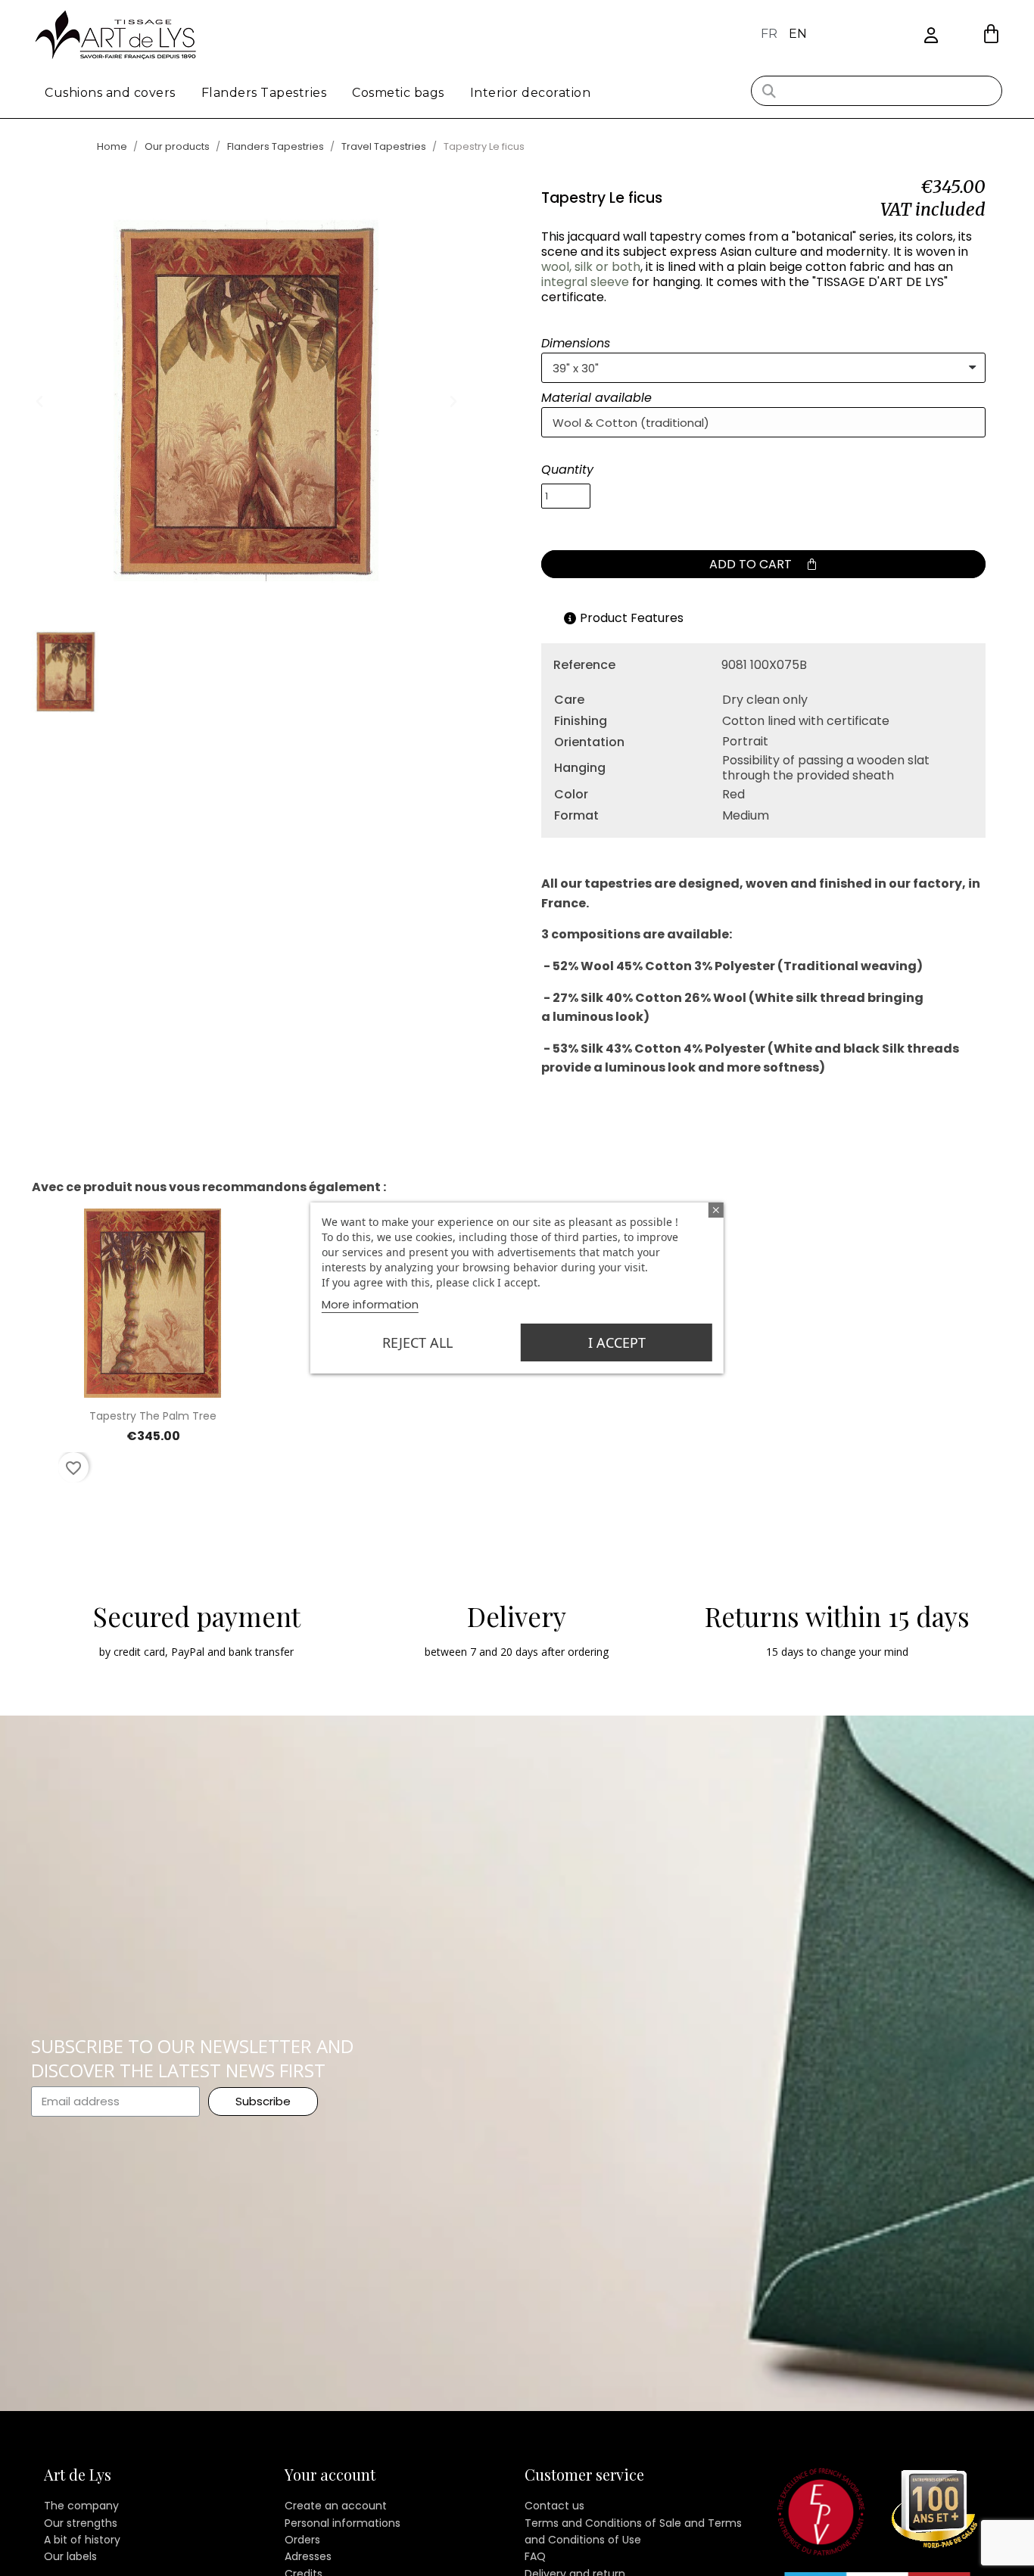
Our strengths (81, 2523)
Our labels (70, 2556)
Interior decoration (531, 93)
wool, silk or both (591, 267)
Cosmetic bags (398, 93)
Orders (302, 2540)
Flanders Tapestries (264, 93)
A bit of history (82, 2540)
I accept (617, 1342)
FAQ (535, 2556)
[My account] (931, 36)
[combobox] (877, 91)
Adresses (308, 2556)
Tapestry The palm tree (153, 1416)
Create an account (336, 2506)
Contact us (554, 2506)
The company (81, 2506)
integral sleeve (585, 282)
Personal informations (343, 2523)
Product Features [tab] (632, 618)
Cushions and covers (110, 93)
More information (370, 1304)
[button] (991, 34)
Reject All (417, 1342)
